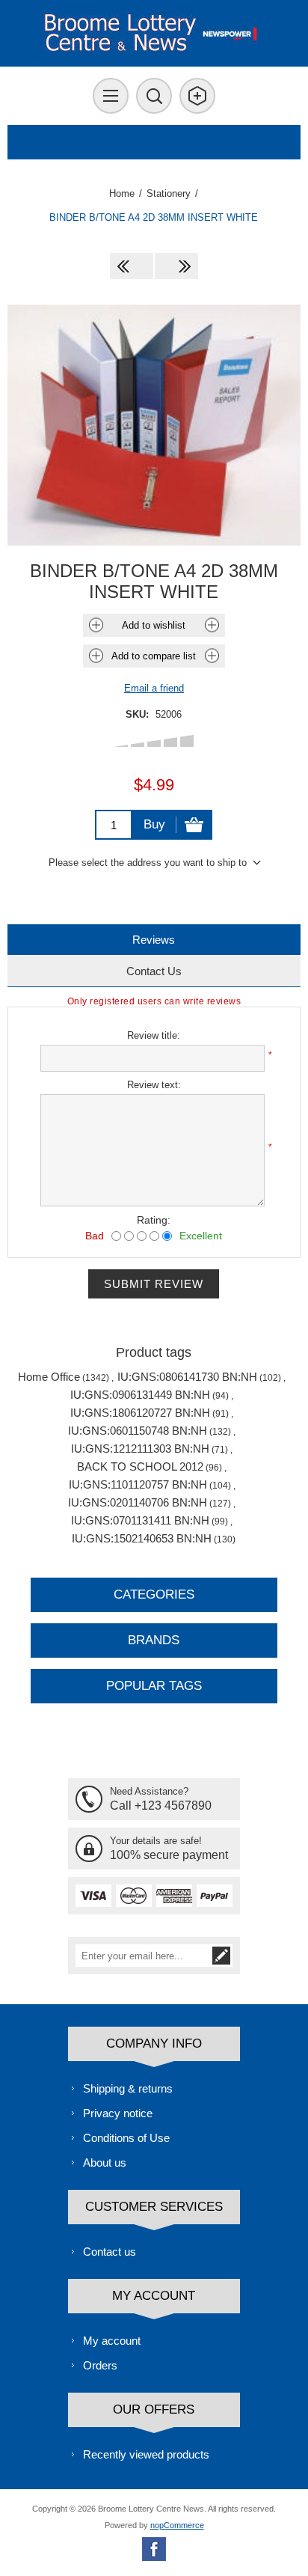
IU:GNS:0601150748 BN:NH (138, 1431)
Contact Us (154, 971)
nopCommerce (177, 2525)
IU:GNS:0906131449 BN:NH (140, 1395)
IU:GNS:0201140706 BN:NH (138, 1502)
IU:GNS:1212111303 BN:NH (140, 1449)
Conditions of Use (126, 2138)
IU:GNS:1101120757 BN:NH (138, 1484)
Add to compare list (154, 656)
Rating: (154, 1220)
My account (112, 2341)
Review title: (154, 1035)
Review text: (154, 1085)
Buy (154, 824)
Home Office (49, 1377)
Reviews (154, 940)
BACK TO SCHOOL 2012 (140, 1466)
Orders (100, 2365)
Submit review (154, 1284)
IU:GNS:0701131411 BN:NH (140, 1520)
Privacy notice (118, 2113)
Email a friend (154, 688)
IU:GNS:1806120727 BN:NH (140, 1413)
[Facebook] (154, 2549)
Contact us (110, 2252)
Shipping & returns (128, 2088)
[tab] (154, 940)
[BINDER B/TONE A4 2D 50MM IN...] (176, 266)
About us (105, 2163)
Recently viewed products (146, 2454)
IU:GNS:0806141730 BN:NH (187, 1377)
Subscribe (221, 1956)
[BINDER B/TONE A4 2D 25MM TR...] (132, 266)
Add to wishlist (154, 625)
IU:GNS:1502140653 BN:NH (142, 1538)
